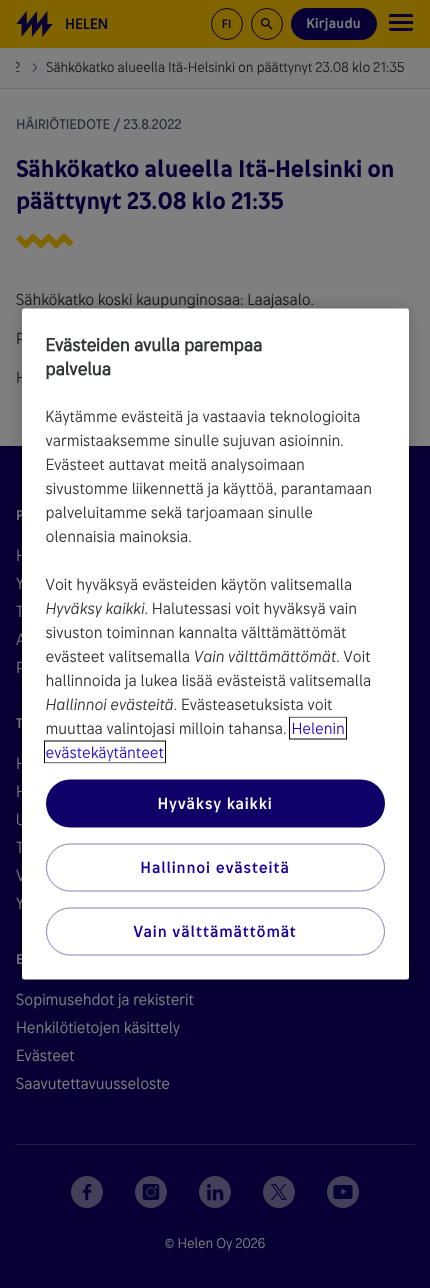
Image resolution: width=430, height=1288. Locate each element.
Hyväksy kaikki (214, 803)
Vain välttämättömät (214, 931)
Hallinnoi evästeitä (214, 867)
